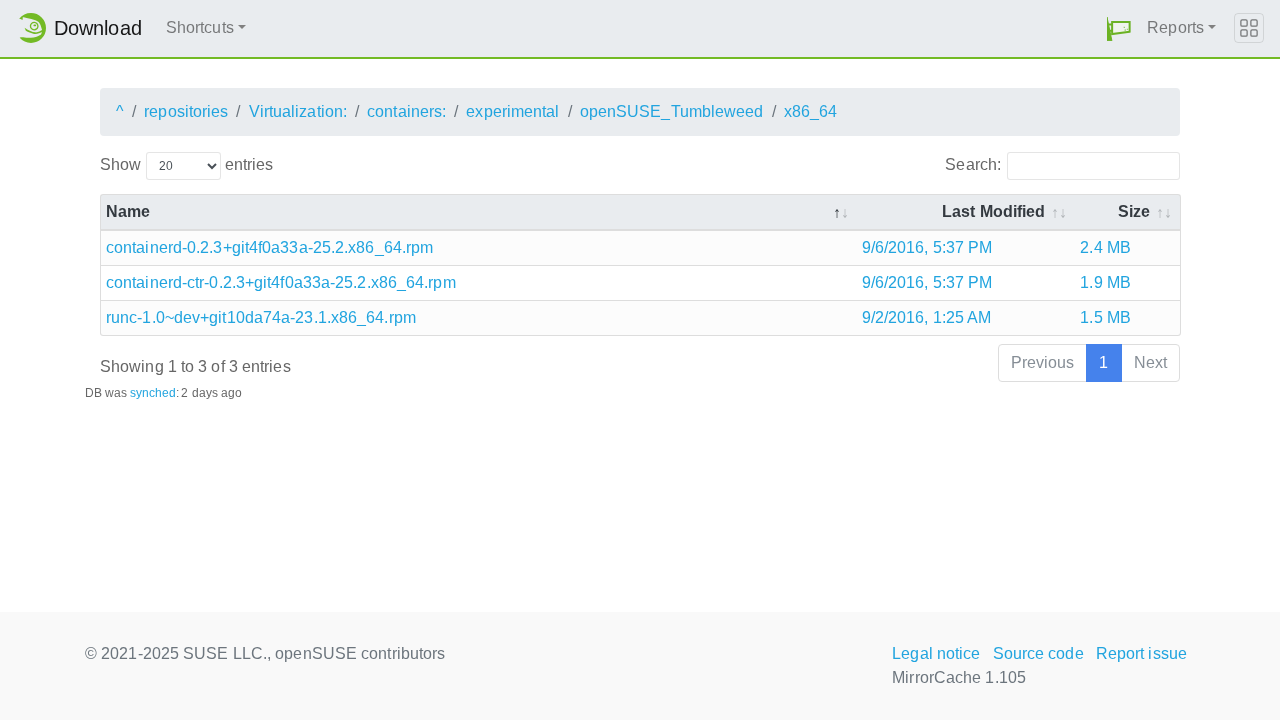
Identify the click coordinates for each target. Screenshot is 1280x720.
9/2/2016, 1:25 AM (927, 317)
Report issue (1141, 653)
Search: (973, 164)
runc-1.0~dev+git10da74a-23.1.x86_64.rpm (261, 317)
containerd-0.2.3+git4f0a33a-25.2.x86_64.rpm (269, 247)
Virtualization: (298, 111)
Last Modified (993, 211)
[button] (1119, 28)
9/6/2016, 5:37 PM (927, 247)
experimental (512, 111)
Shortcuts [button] (200, 27)
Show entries (186, 164)
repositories (186, 111)
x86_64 (811, 111)
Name (128, 211)
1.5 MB (1105, 317)
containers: (406, 111)
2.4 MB (1105, 247)
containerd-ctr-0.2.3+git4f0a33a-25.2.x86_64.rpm (281, 282)
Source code (1038, 653)
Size (1134, 211)
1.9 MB (1105, 282)
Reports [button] (1175, 27)
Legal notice (936, 653)
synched (153, 393)
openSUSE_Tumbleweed (672, 111)
